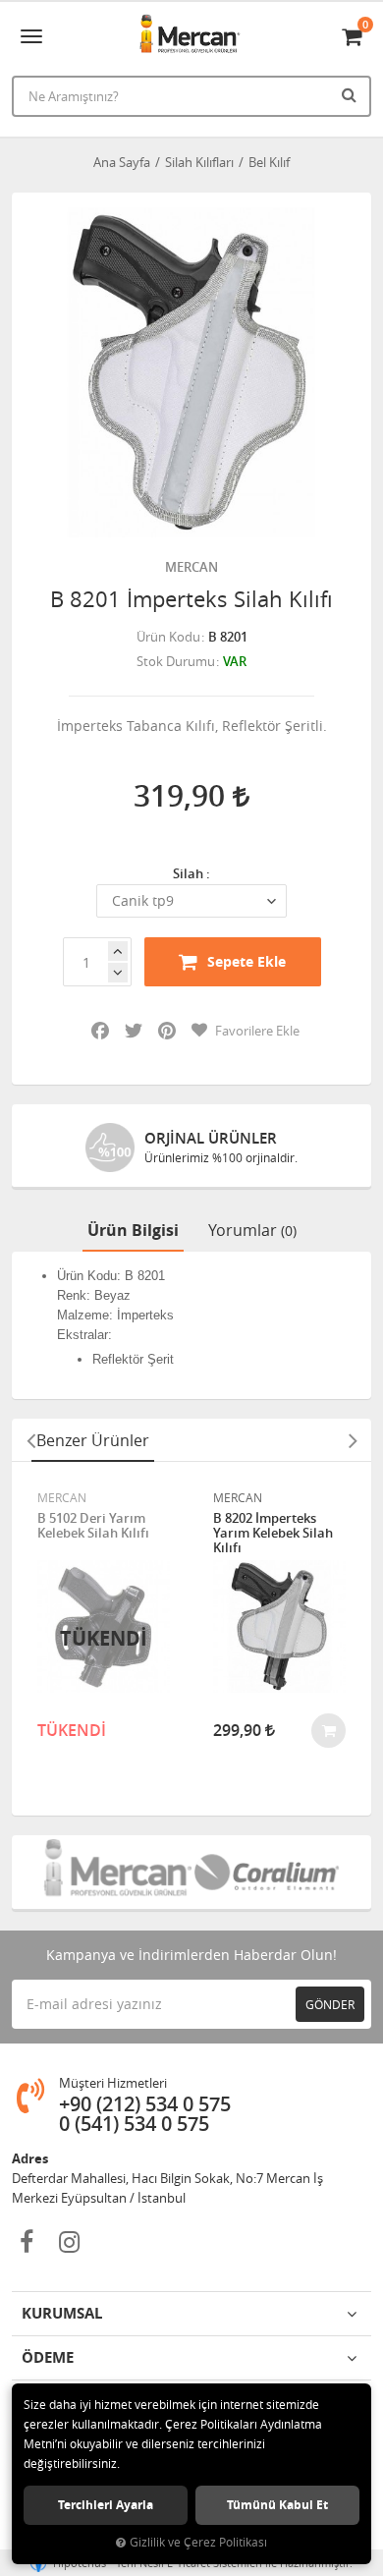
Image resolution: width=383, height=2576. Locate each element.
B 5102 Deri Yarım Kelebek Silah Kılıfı (93, 1526)
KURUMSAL (62, 2313)
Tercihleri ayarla (106, 2505)
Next (353, 1440)
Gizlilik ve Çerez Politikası (198, 2542)
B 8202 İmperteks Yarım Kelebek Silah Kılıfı (273, 1533)
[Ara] (352, 94)
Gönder (330, 2004)
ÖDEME (48, 2357)
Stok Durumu (176, 661)
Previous (30, 1440)
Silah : (191, 873)
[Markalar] (116, 1872)
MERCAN (191, 567)
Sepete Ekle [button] (246, 961)
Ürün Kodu (168, 637)
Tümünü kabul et (277, 2505)
